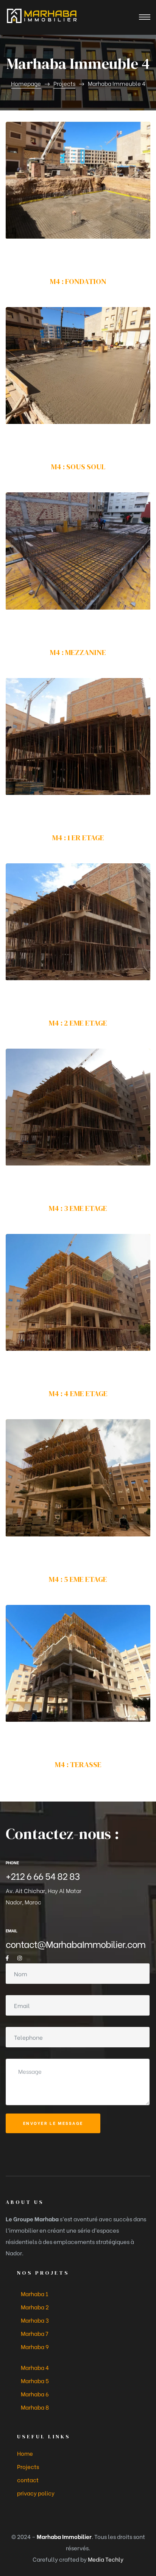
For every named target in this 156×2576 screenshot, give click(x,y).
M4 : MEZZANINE (78, 652)
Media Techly (106, 2559)
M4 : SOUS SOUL (78, 467)
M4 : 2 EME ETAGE (78, 1023)
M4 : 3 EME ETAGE (78, 1208)
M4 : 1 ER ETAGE (78, 838)
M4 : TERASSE (78, 1764)
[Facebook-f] (7, 1958)
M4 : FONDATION (78, 281)
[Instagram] (20, 1958)
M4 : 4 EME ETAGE (78, 1394)
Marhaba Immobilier (64, 2536)
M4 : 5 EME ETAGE (78, 1579)
